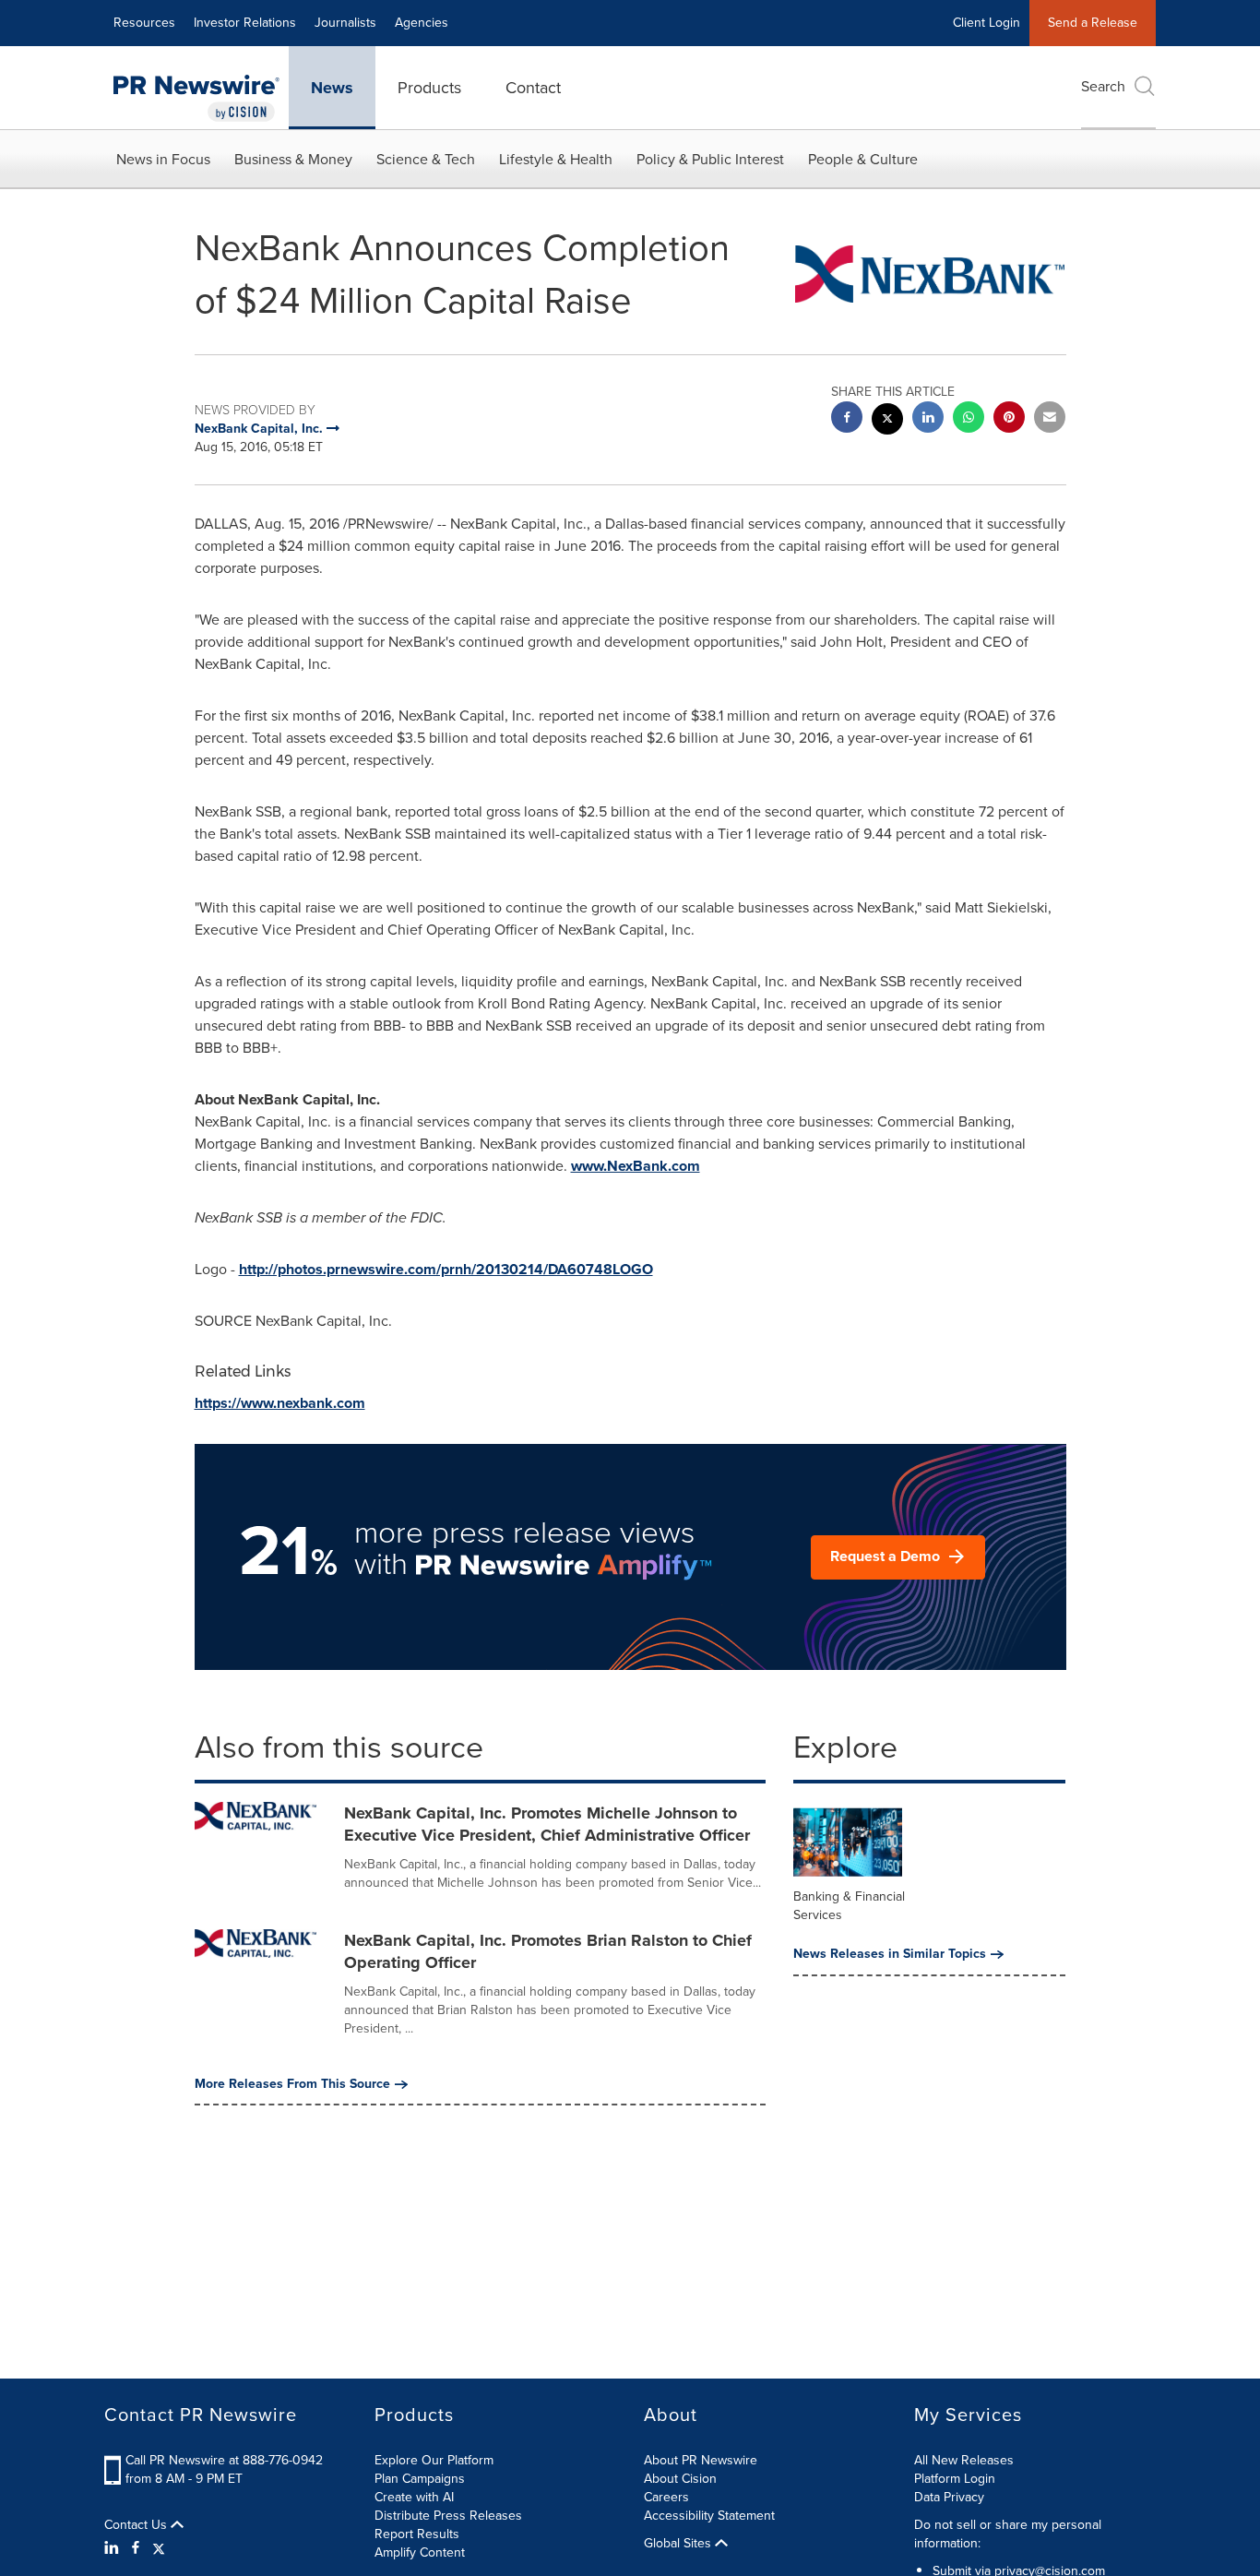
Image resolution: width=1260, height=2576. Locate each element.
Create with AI (414, 2497)
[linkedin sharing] (928, 419)
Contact (533, 88)
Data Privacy (949, 2497)
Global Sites (679, 2544)
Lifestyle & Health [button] (556, 159)
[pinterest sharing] (1009, 419)
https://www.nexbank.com (280, 1403)
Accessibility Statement (709, 2516)
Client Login (987, 23)
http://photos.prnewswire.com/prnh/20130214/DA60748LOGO (446, 1269)
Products (429, 88)
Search (1103, 86)
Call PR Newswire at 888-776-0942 (224, 2460)
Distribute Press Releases (448, 2516)
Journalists (345, 23)
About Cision (680, 2479)
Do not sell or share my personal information (1008, 2534)
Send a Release (1093, 23)
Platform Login (955, 2479)
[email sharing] (1050, 419)
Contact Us (137, 2525)
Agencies (422, 23)
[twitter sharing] (887, 421)
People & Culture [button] (863, 159)
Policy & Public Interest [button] (710, 159)
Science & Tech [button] (426, 159)
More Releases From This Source (292, 2084)
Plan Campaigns (420, 2479)
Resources (144, 23)
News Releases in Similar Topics (890, 1954)
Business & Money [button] (293, 159)
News (332, 88)
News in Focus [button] (163, 159)
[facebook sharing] (847, 419)
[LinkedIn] (114, 2548)
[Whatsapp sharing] (969, 419)
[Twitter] (159, 2548)
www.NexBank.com (636, 1166)
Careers (666, 2497)
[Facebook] (136, 2548)
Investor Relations (245, 23)
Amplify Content (420, 2552)
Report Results (417, 2534)
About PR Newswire (701, 2460)
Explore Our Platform (434, 2460)
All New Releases (964, 2460)
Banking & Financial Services (849, 1906)
